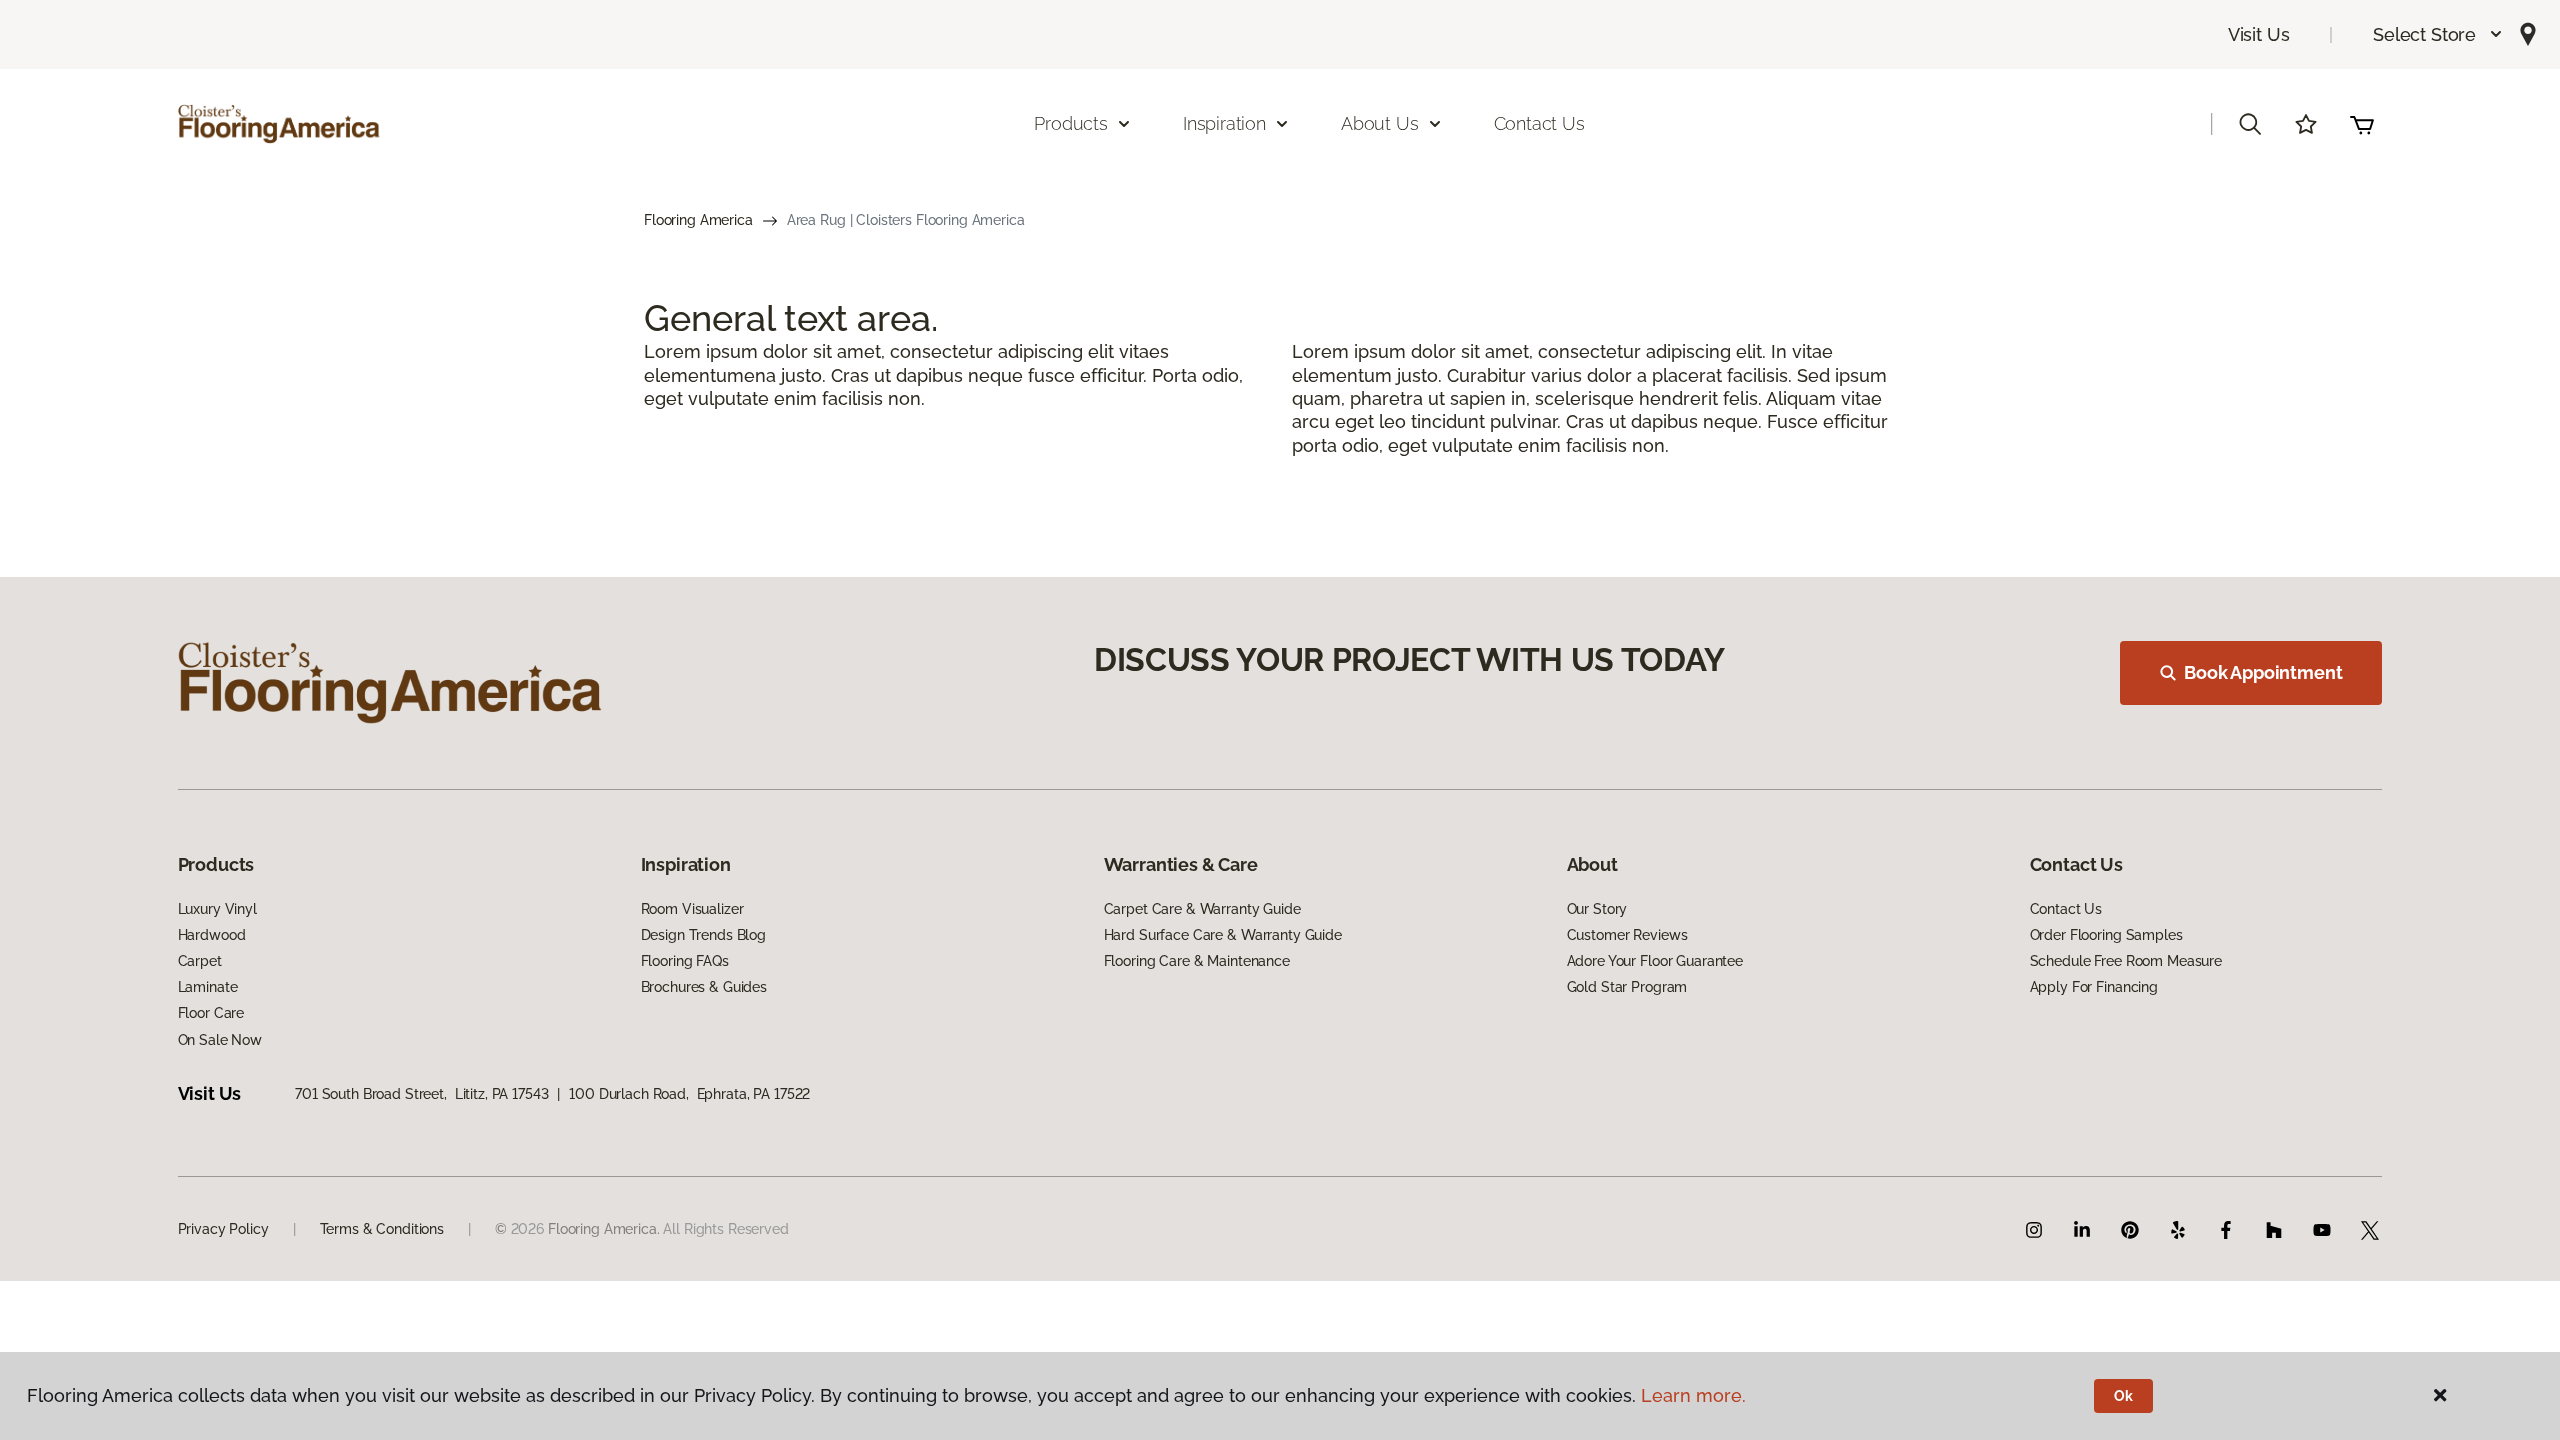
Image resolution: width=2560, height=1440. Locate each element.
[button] (2438, 34)
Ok (2123, 1396)
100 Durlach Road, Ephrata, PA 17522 (689, 1094)
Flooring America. (604, 1229)
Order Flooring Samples (2106, 935)
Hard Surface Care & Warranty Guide (1223, 935)
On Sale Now (220, 1040)
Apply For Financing (2094, 987)
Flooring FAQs (685, 961)
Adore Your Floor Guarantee (1655, 961)
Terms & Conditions (382, 1229)
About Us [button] (1380, 123)
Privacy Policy (223, 1229)
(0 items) (2362, 124)
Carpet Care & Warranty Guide (1202, 909)
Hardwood (212, 935)
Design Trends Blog (703, 935)
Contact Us (1539, 123)
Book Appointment (2263, 672)
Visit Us (2259, 34)
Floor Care (211, 1013)
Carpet (200, 961)
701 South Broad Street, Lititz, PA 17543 (421, 1094)
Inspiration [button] (1224, 123)
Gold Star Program (1627, 987)
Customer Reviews (1627, 935)
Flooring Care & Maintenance (1197, 961)
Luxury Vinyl (217, 909)
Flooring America (698, 220)
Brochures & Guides (704, 987)
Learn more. (1693, 1395)
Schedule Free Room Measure (2126, 961)
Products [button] (1071, 123)
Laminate (208, 987)
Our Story (1597, 909)
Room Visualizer (692, 909)
